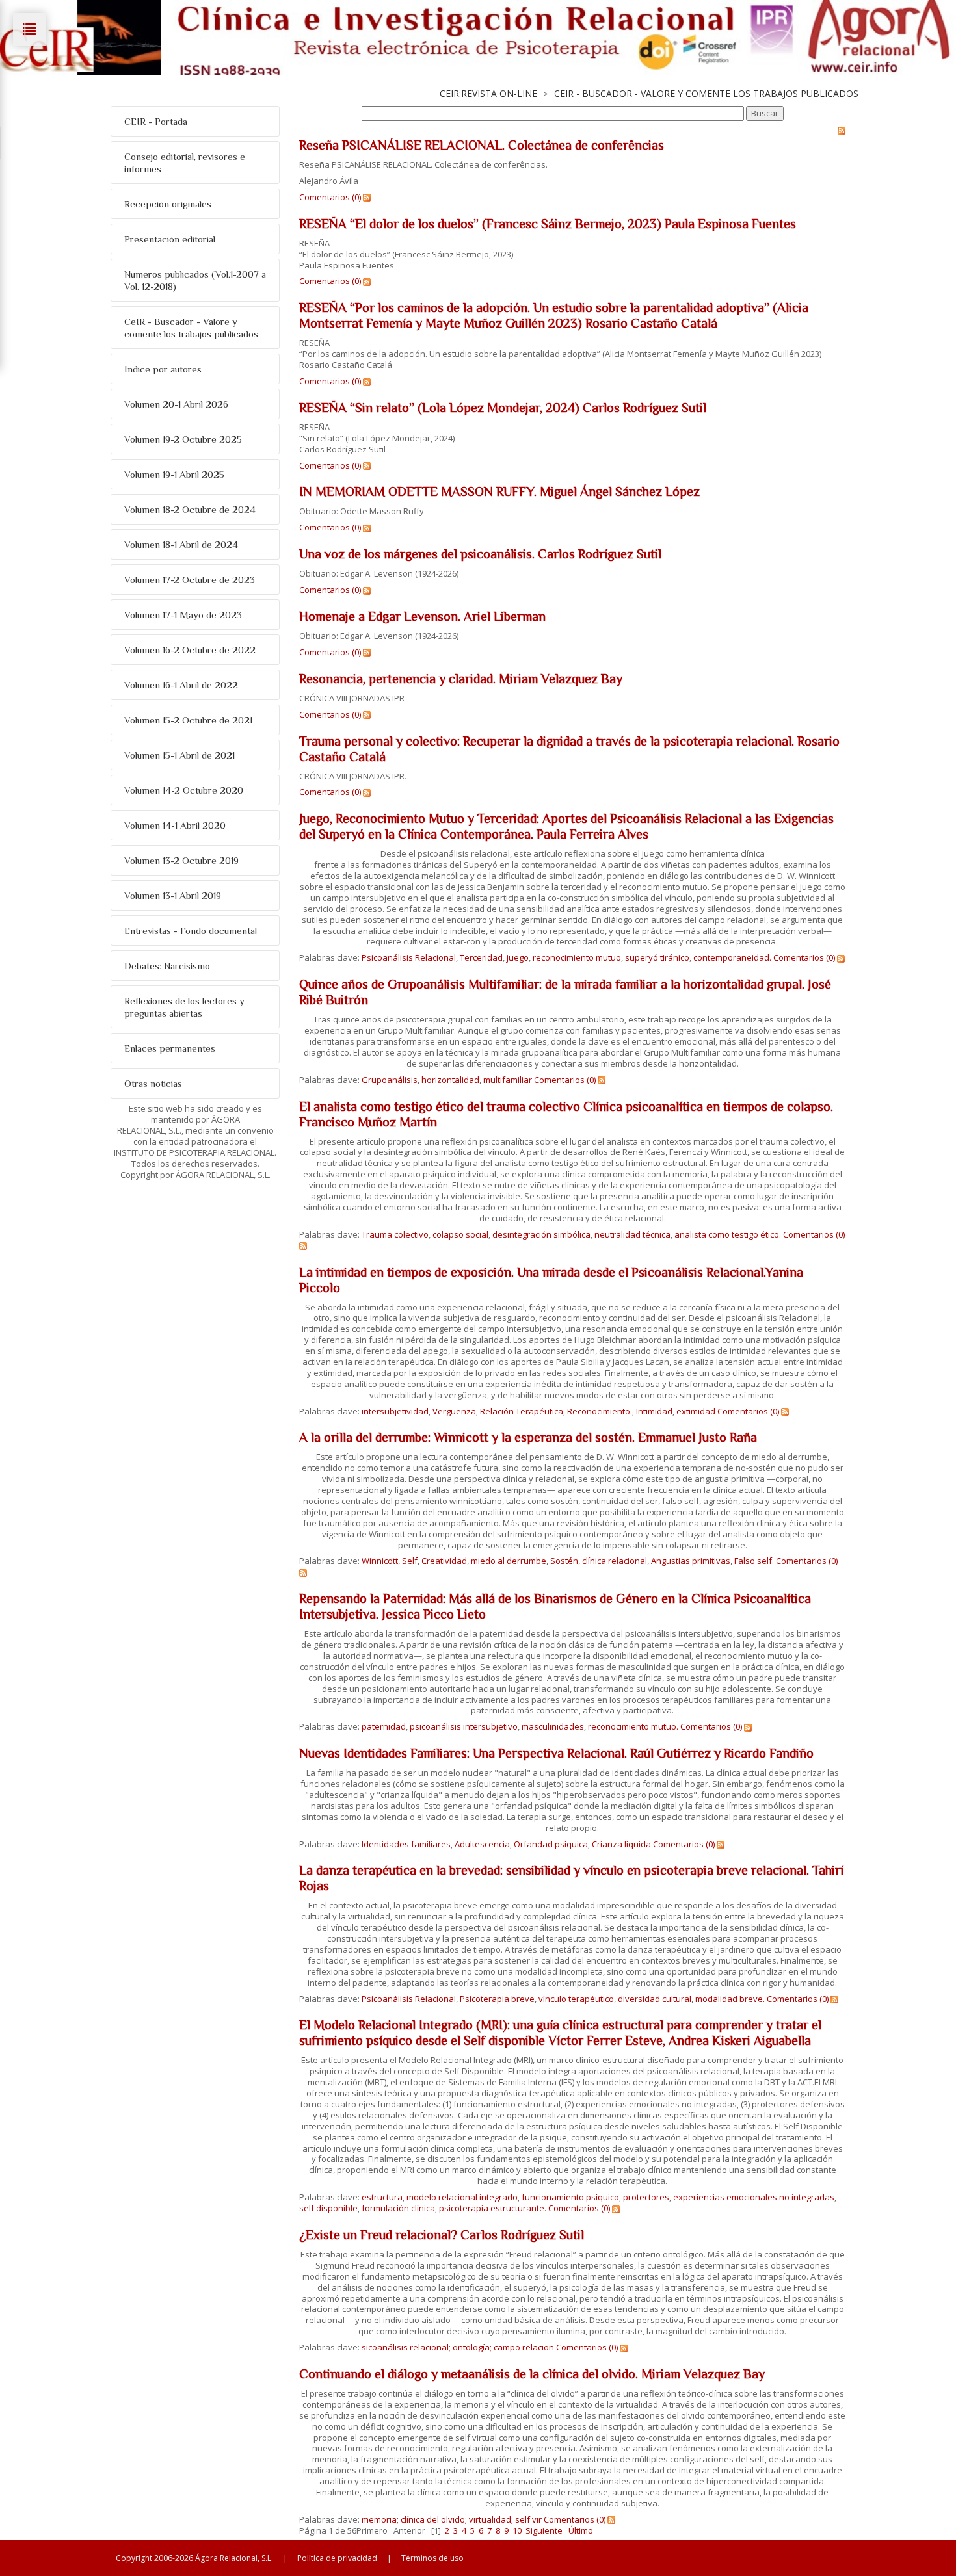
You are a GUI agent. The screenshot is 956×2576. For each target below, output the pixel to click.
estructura (382, 2197)
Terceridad (481, 957)
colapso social (460, 1234)
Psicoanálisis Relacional (409, 957)
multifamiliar (508, 1080)
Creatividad (444, 1561)
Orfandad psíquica (551, 1844)
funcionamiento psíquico (570, 2197)
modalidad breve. (730, 1999)
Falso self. (754, 1561)
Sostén (564, 1561)
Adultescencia (482, 1844)
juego (518, 957)
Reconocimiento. (600, 1411)
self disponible (328, 2208)
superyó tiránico (657, 957)
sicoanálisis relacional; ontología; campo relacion (458, 2347)
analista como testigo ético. (728, 1234)
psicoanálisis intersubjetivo (464, 1726)
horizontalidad (450, 1080)
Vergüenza (454, 1411)
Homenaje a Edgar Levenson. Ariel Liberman (422, 616)
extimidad (696, 1411)
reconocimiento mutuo (577, 957)
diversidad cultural (655, 1999)
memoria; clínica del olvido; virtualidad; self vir (452, 2519)
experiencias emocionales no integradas (754, 2197)
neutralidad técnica (632, 1234)
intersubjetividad (395, 1411)
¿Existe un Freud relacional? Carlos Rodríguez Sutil (442, 2235)
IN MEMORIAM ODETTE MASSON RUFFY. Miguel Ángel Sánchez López (499, 491)
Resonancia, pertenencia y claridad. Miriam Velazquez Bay (461, 679)
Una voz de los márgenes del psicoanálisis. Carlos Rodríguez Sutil (480, 554)
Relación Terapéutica (522, 1411)
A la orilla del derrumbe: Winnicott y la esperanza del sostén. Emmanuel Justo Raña (528, 1437)
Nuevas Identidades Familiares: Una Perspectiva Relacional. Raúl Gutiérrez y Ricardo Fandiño (556, 1753)
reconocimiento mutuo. (633, 1726)
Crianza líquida (621, 1844)
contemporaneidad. (732, 957)
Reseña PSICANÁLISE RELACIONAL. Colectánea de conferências (482, 145)
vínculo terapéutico (576, 1999)
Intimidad (654, 1411)
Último (581, 2530)
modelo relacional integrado (462, 2197)
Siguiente (544, 2530)
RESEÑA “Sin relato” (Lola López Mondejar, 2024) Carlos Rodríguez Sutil (503, 408)
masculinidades (553, 1726)
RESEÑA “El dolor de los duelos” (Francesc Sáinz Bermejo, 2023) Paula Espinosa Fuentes (548, 224)
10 (517, 2530)
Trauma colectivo (395, 1234)
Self (410, 1561)
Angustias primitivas (691, 1561)
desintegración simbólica (541, 1234)
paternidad (384, 1726)
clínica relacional (615, 1561)
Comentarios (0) (330, 197)
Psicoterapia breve (497, 1999)
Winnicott (380, 1561)
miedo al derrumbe (509, 1561)
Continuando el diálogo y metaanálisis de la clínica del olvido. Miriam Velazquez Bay (532, 2374)
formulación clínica (398, 2208)
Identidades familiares (406, 1844)
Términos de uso (432, 2558)
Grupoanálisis (390, 1080)
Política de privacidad (337, 2558)
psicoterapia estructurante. (493, 2208)
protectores (646, 2197)
